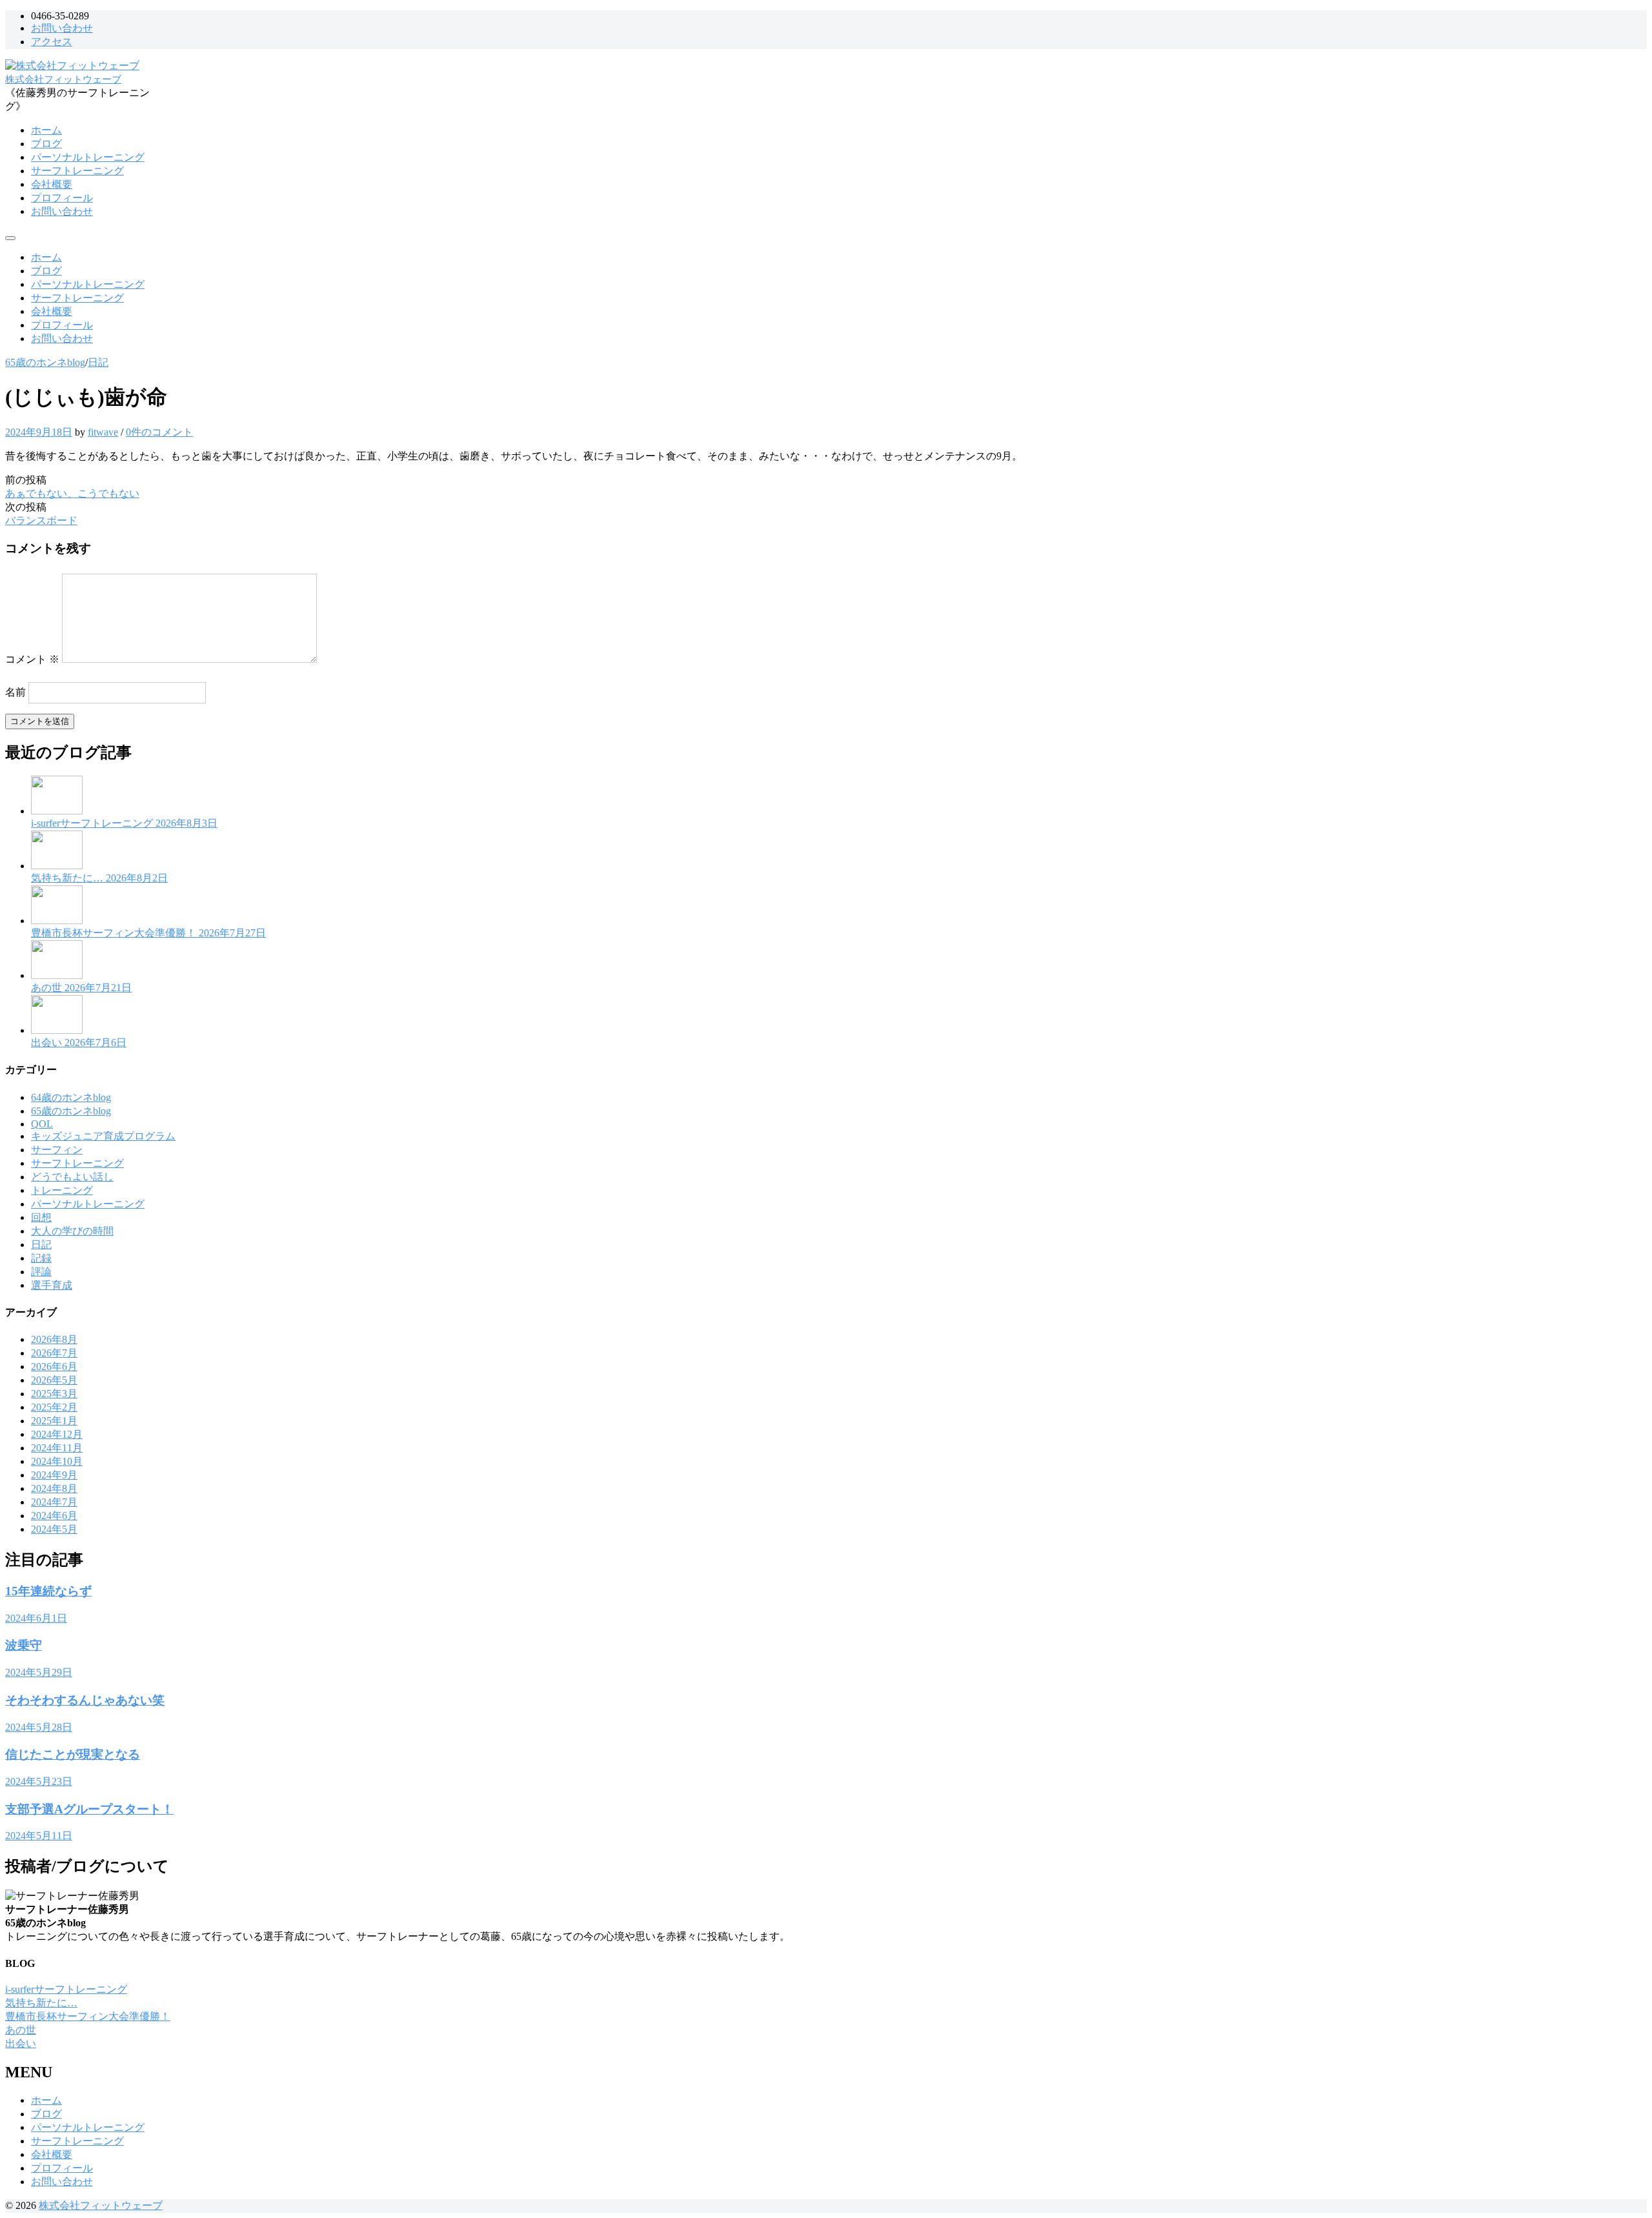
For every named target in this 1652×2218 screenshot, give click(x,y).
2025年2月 (54, 1407)
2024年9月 (54, 1475)
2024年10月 (57, 1461)
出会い (21, 2043)
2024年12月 (57, 1434)
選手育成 (52, 1285)
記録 (41, 1258)
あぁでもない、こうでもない (72, 493)
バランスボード (41, 520)
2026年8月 (54, 1339)
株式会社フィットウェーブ (63, 79)
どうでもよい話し (72, 1177)
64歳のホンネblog (71, 1097)
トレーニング (62, 1190)
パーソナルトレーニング (88, 157)
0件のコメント (159, 432)
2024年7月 (54, 1502)
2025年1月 (54, 1421)
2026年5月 (54, 1380)
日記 (98, 362)
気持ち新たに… (41, 2003)
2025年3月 (54, 1394)
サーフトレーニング (77, 171)
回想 (41, 1217)
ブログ (46, 144)
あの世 (21, 2030)
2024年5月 (54, 1529)
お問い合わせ (62, 28)
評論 (41, 1272)
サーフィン (57, 1150)
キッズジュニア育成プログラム (103, 1136)
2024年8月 (54, 1488)
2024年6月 (54, 1516)
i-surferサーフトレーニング (66, 1989)
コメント (32, 659)
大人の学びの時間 (72, 1231)
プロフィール (62, 198)
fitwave (103, 432)
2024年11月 (57, 1448)
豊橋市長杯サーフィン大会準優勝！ (88, 2016)
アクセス (52, 42)
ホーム (46, 130)
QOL (42, 1124)
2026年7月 (54, 1353)
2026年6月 (54, 1366)
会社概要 (52, 184)
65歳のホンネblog (45, 362)
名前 (15, 692)
